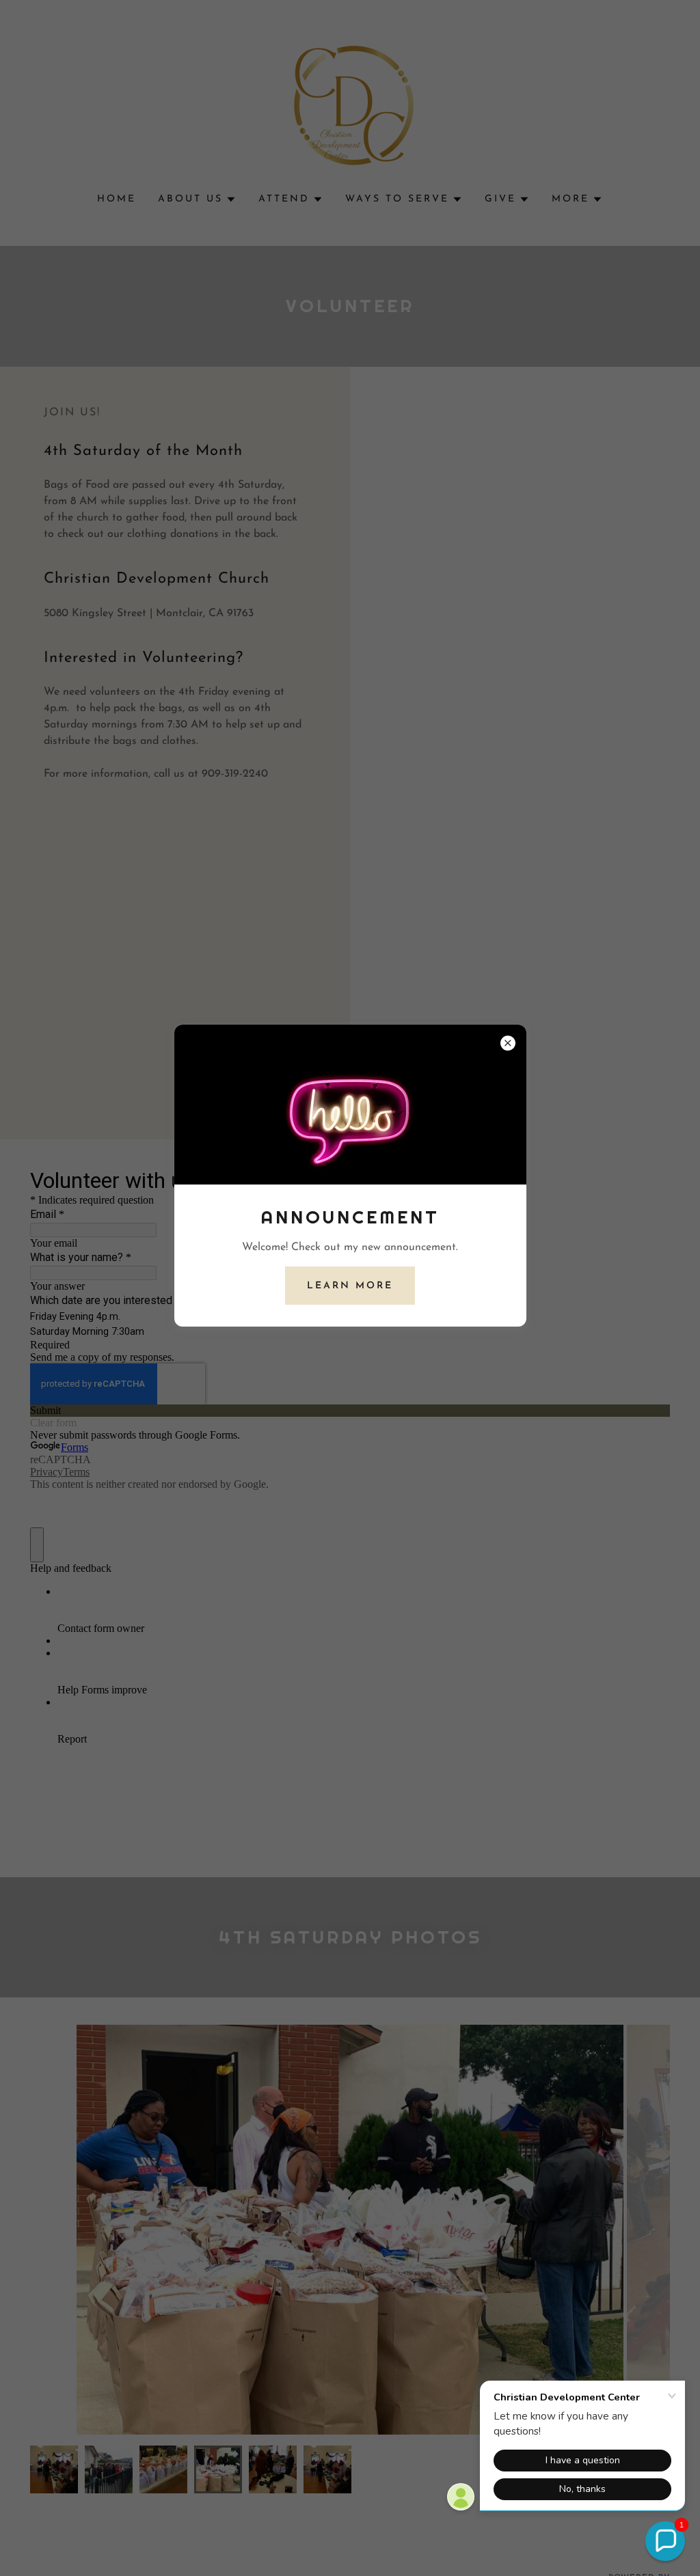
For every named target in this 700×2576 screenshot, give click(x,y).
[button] (665, 2541)
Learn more (350, 1286)
